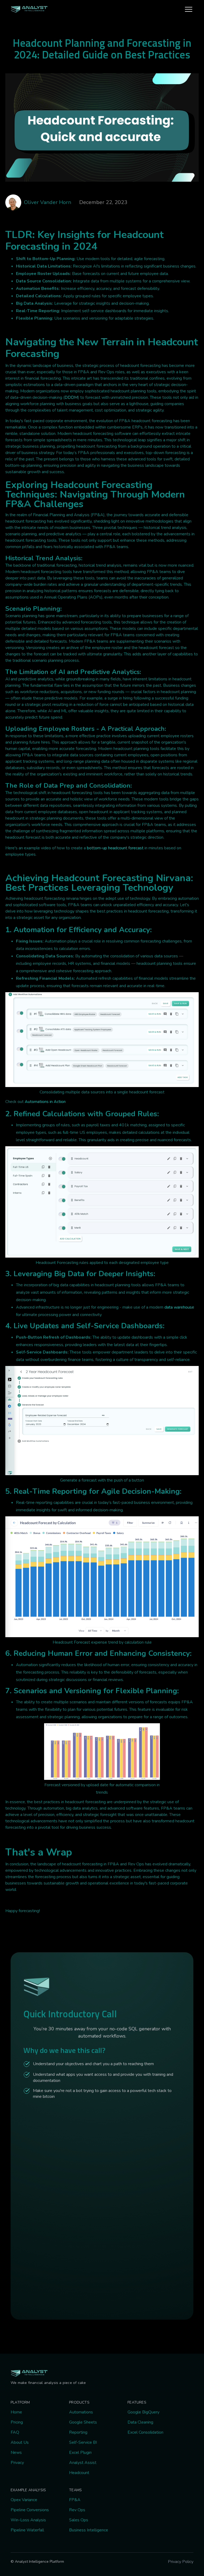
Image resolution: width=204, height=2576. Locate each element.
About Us (20, 2442)
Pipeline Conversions (30, 2510)
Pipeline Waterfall (27, 2530)
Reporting (78, 2432)
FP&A (75, 2500)
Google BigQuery (143, 2412)
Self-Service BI (83, 2442)
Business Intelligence (89, 2530)
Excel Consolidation (145, 2432)
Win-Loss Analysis (28, 2520)
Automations (81, 2412)
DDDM (71, 397)
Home (16, 2412)
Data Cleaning (140, 2422)
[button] (189, 9)
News (16, 2452)
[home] (29, 9)
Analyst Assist (83, 2463)
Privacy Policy (181, 2562)
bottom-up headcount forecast (115, 848)
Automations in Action (45, 1102)
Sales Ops (79, 2520)
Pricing (17, 2422)
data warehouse (179, 1307)
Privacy (17, 2463)
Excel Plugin (80, 2452)
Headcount (79, 2473)
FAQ (15, 2432)
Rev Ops (77, 2510)
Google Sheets (83, 2422)
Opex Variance (24, 2500)
